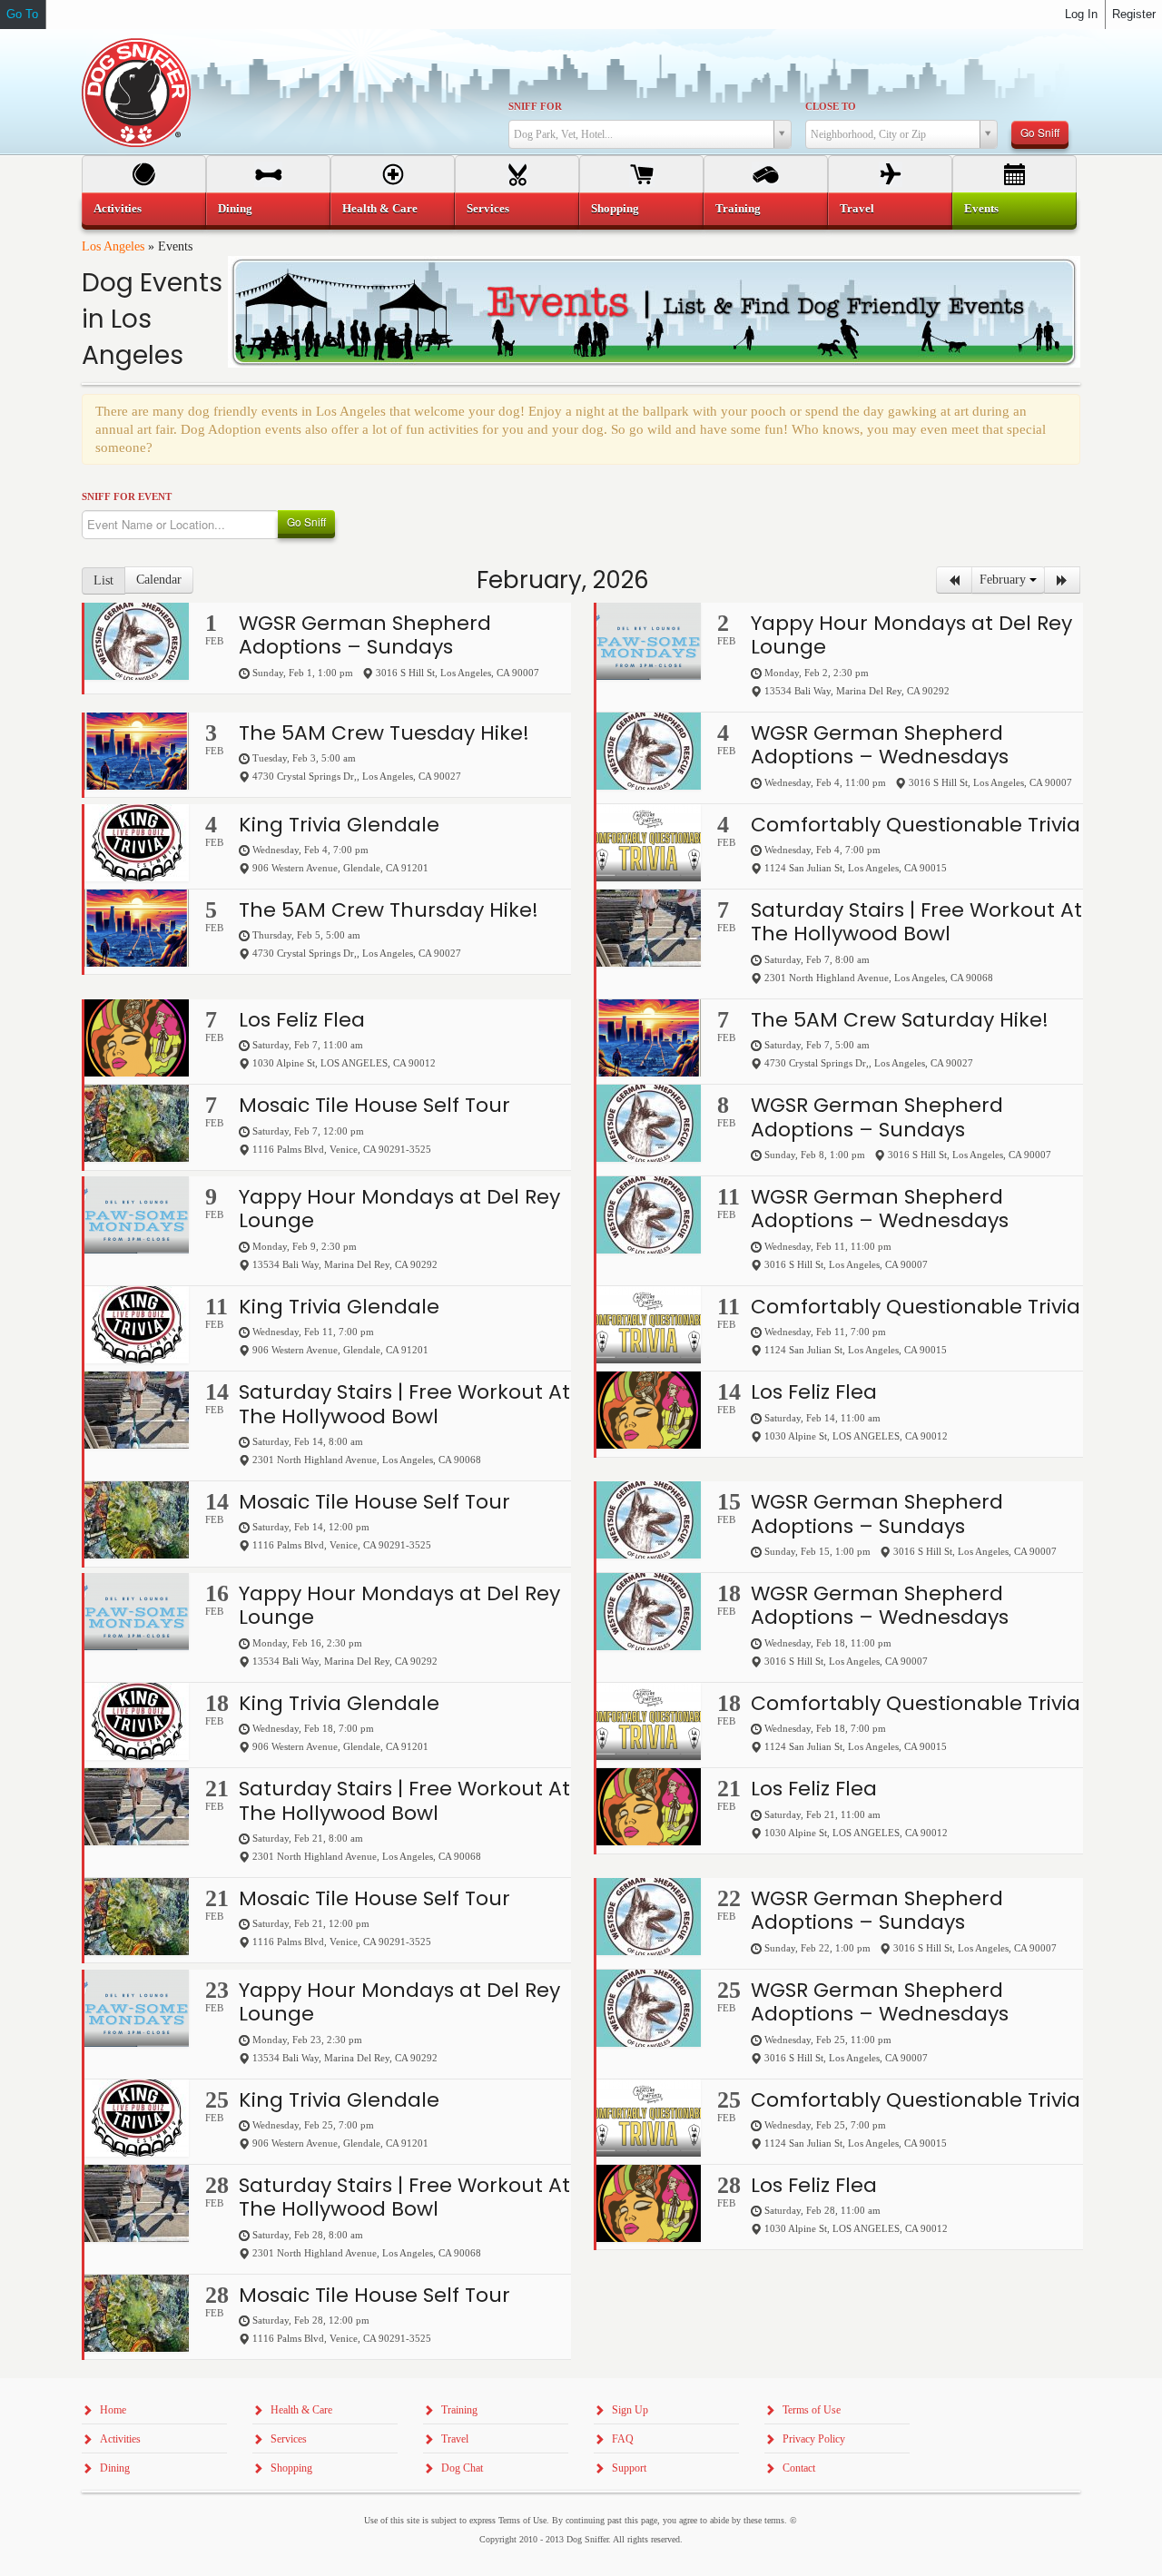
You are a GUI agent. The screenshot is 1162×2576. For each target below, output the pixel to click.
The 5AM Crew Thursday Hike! (389, 910)
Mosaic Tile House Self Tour (374, 1105)
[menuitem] (144, 209)
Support (629, 2468)
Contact (799, 2468)
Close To (831, 106)
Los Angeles (113, 246)
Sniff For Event (127, 497)
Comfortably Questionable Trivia (916, 825)
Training (738, 208)
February (1004, 580)
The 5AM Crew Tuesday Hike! (384, 733)
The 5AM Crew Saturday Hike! (900, 1020)
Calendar (159, 580)
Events (981, 208)
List (103, 580)
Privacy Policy (814, 2439)
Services (488, 208)
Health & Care (380, 208)
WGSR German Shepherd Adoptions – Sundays (365, 635)
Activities (118, 208)
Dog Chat (462, 2468)
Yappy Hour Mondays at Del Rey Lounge (911, 635)
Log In (1081, 14)
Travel (857, 208)
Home (113, 2410)
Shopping (615, 208)
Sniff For (535, 106)
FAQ (623, 2439)
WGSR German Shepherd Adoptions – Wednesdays (880, 745)
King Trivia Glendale (339, 825)
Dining (235, 208)
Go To (22, 14)
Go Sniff (1040, 132)
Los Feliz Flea (302, 1020)
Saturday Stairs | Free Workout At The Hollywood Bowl (916, 922)
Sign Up (630, 2410)
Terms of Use (812, 2410)
